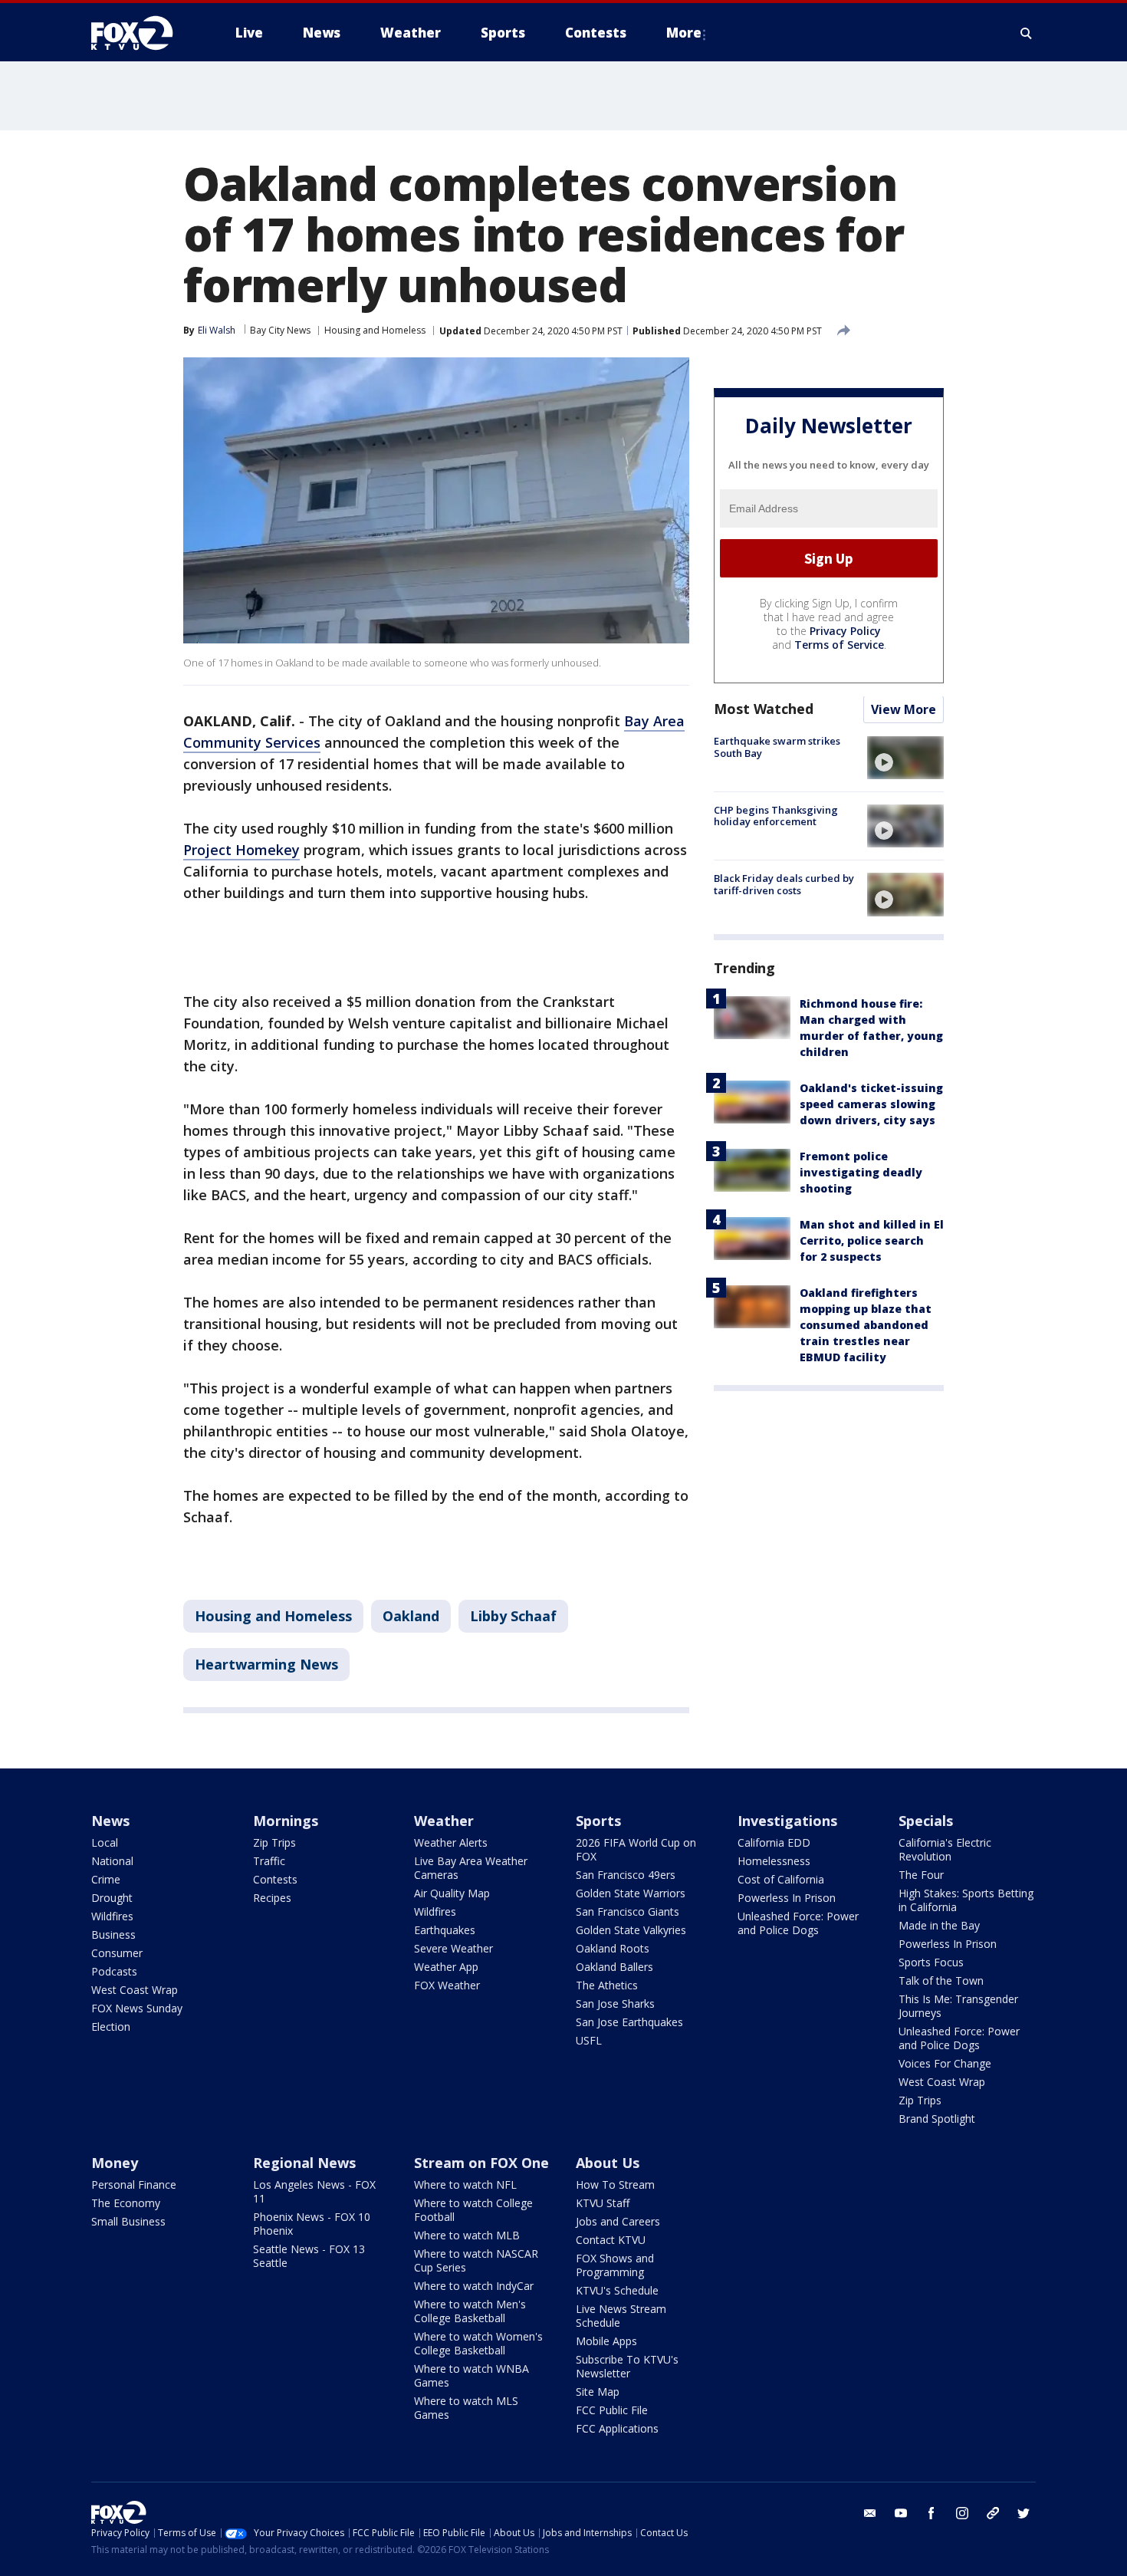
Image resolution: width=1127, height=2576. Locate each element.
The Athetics (607, 1985)
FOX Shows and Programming (615, 2265)
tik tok (993, 2513)
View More (904, 710)
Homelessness (774, 1861)
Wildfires (112, 1916)
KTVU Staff (603, 2203)
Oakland (411, 1616)
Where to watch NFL (465, 2185)
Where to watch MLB (467, 2235)
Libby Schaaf (513, 1616)
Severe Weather (453, 1948)
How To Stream (615, 2185)
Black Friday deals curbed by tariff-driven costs (784, 884)
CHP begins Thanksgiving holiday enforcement (776, 816)
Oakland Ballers (614, 1967)
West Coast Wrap (135, 1990)
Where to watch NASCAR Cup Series (476, 2260)
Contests (275, 1879)
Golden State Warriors (631, 1893)
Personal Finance (134, 2185)
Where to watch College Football (473, 2210)
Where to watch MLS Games (466, 2408)
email (870, 2513)
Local (105, 1842)
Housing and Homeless (375, 330)
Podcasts (114, 1971)
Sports (598, 1821)
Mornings (286, 1821)
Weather (444, 1821)
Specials (926, 1821)
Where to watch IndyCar (474, 2286)
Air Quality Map (452, 1893)
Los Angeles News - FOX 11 (314, 2191)
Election (111, 2027)
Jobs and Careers (618, 2221)
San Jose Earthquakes (629, 2022)
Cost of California (781, 1879)
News (110, 1821)
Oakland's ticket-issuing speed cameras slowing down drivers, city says (871, 1105)
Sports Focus (931, 1962)
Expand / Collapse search (1027, 33)
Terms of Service (839, 645)
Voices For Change (945, 2063)
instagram (962, 2513)
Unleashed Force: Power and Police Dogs (798, 1923)
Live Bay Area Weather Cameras (471, 1868)
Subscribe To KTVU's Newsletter (627, 2366)
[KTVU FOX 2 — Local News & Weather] (142, 33)
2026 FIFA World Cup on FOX (636, 1849)
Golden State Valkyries (631, 1930)
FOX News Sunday (137, 2008)
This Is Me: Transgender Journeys (958, 2006)
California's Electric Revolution (945, 1849)
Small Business (128, 2221)
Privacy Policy (845, 632)
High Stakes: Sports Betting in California (966, 1900)
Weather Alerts (451, 1842)
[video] (905, 758)
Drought (112, 1898)
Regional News (304, 2163)
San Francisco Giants (628, 1911)
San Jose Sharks (615, 2004)
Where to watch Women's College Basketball (478, 2343)
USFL (589, 2040)
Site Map (598, 2392)
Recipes (272, 1898)
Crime (106, 1879)
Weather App (446, 1967)
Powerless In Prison (787, 1898)
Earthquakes (445, 1930)
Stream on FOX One (481, 2163)
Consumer (117, 1953)
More (684, 33)
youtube (901, 2513)
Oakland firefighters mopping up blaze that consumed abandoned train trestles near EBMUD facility (866, 1326)
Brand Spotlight (937, 2119)
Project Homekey (242, 850)
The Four (921, 1875)
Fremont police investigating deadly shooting (861, 1173)
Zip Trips (274, 1842)
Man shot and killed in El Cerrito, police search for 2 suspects (872, 1241)
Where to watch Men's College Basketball (470, 2311)
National (112, 1861)
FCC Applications (617, 2428)
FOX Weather (447, 1985)
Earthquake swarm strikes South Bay (777, 748)
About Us (608, 2163)
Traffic (269, 1861)
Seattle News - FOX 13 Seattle (309, 2256)
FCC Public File (612, 2410)
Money (115, 2163)
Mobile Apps (606, 2341)
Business (113, 1934)
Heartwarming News (266, 1664)
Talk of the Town (941, 1981)
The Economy (126, 2203)
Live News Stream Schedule (621, 2316)
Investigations (787, 1821)
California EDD (774, 1842)
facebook (932, 2513)
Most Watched (764, 709)
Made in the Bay (939, 1925)
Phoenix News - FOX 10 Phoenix (312, 2224)
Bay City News (280, 330)
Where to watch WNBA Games (472, 2375)
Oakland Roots (613, 1948)
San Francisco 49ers (626, 1875)
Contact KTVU (611, 2240)
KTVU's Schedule (617, 2290)
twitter (1024, 2513)
